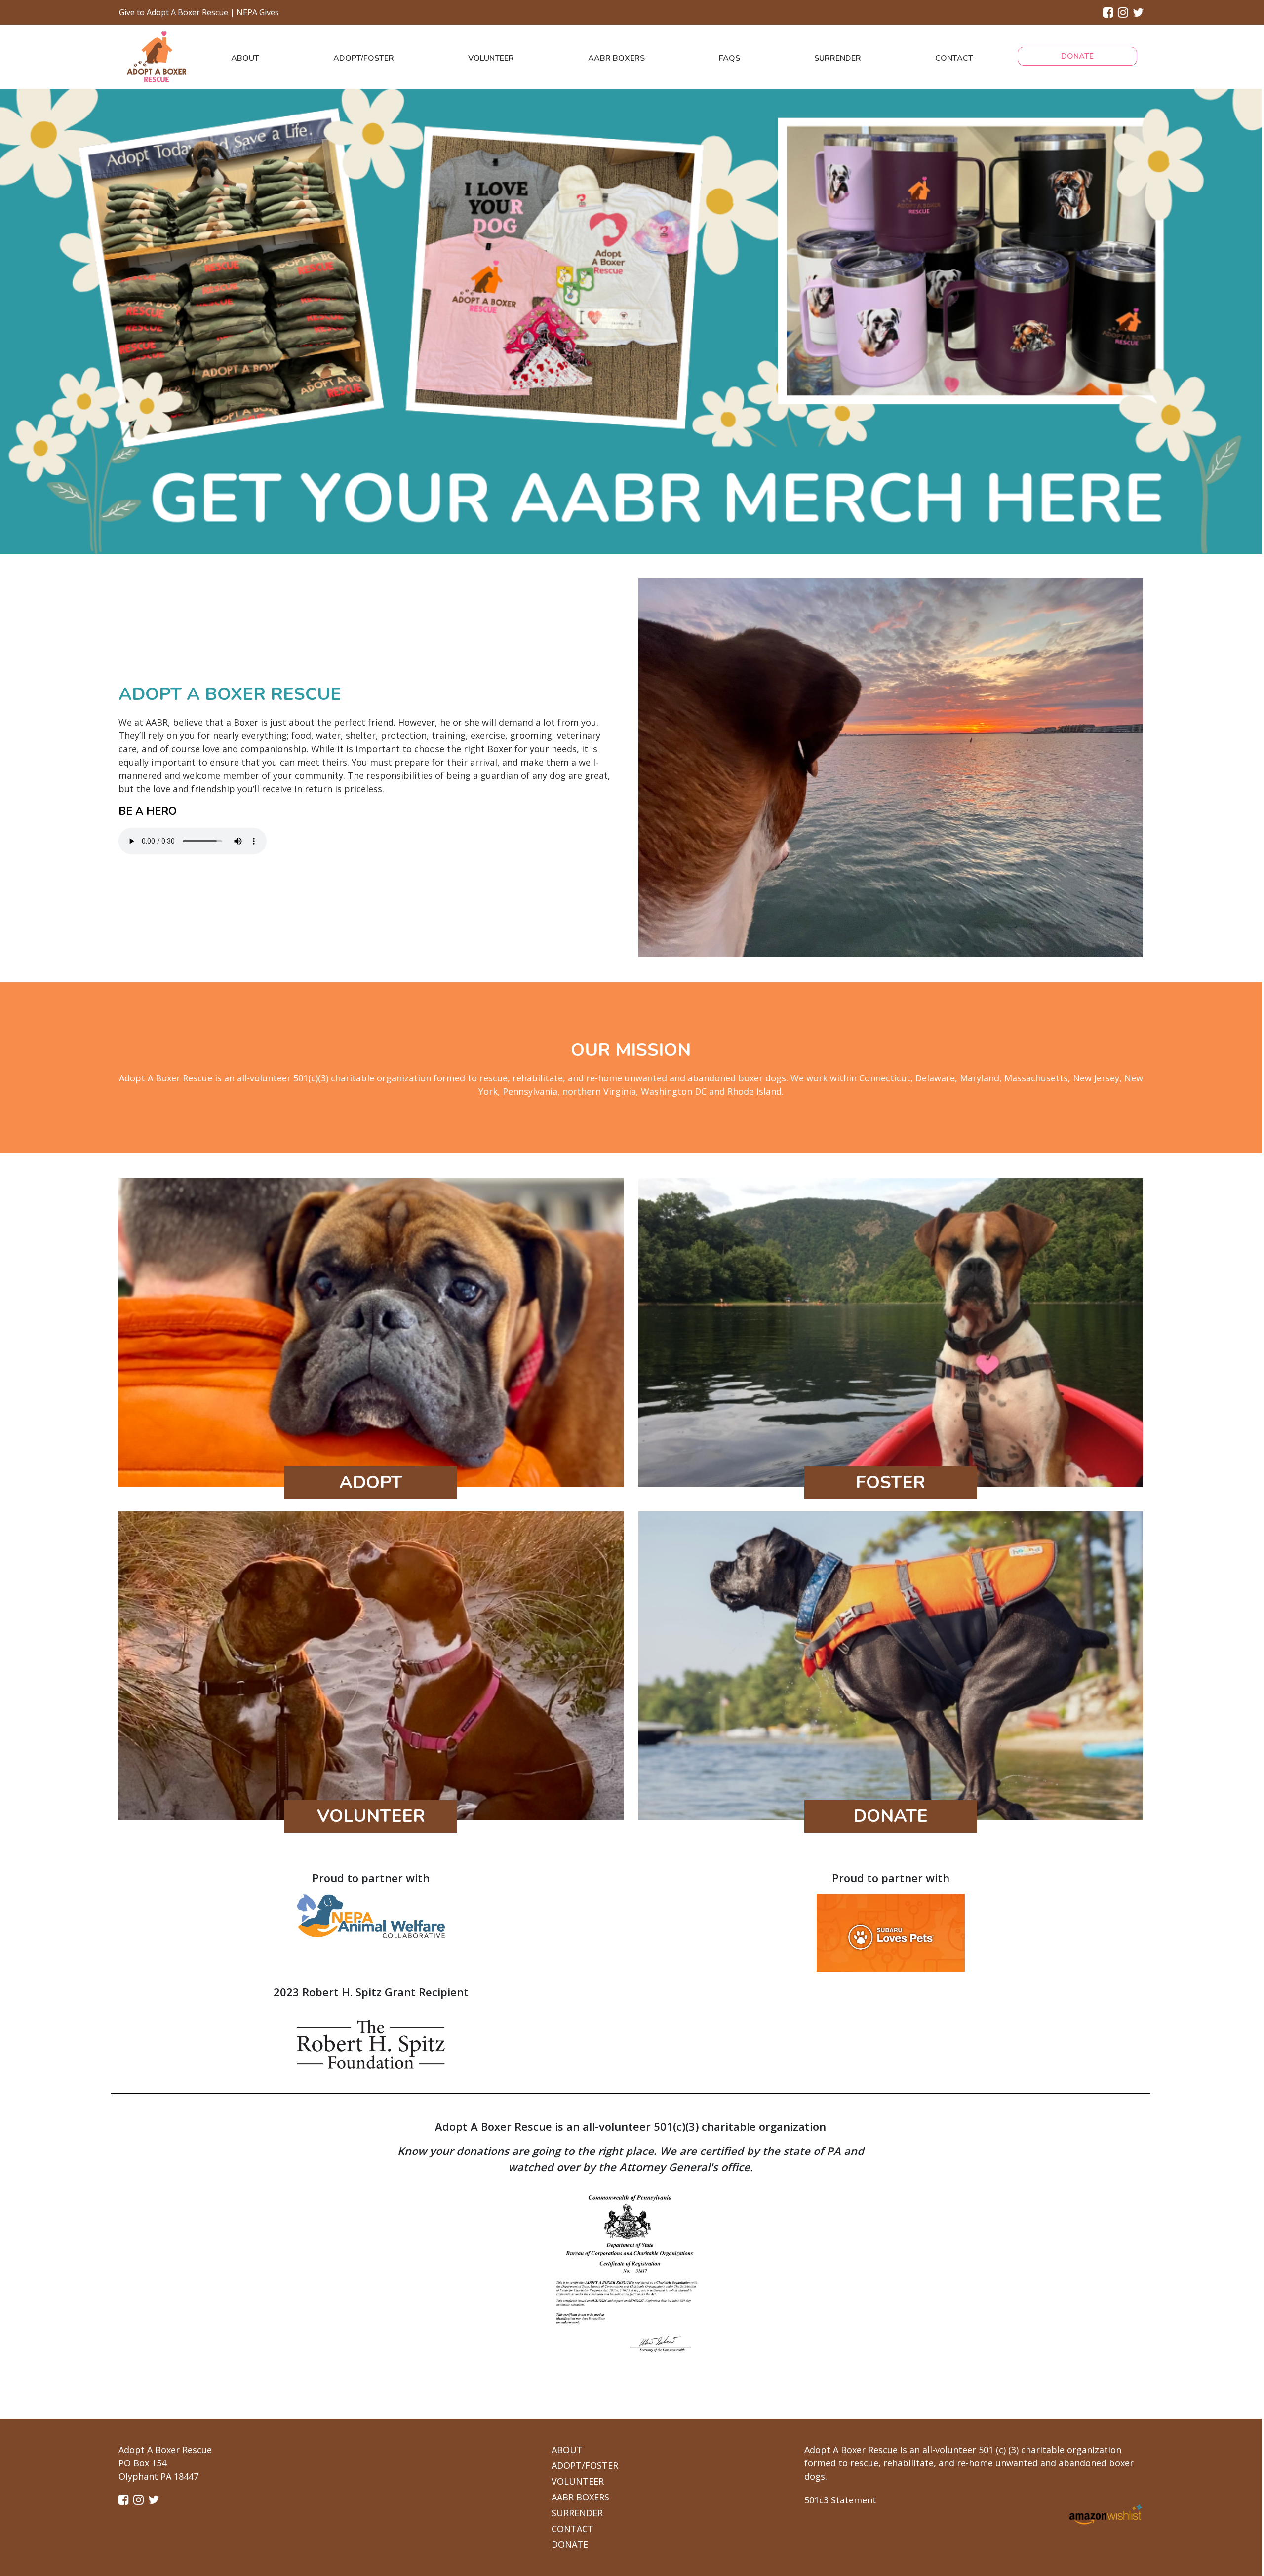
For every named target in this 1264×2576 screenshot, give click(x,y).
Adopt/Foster (364, 58)
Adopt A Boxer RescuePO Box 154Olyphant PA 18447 (165, 2463)
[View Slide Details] (631, 320)
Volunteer (491, 58)
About (245, 58)
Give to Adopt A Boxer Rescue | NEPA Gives (199, 12)
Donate (1077, 56)
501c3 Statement (840, 2500)
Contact (954, 58)
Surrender (838, 58)
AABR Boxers (616, 58)
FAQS (730, 58)
